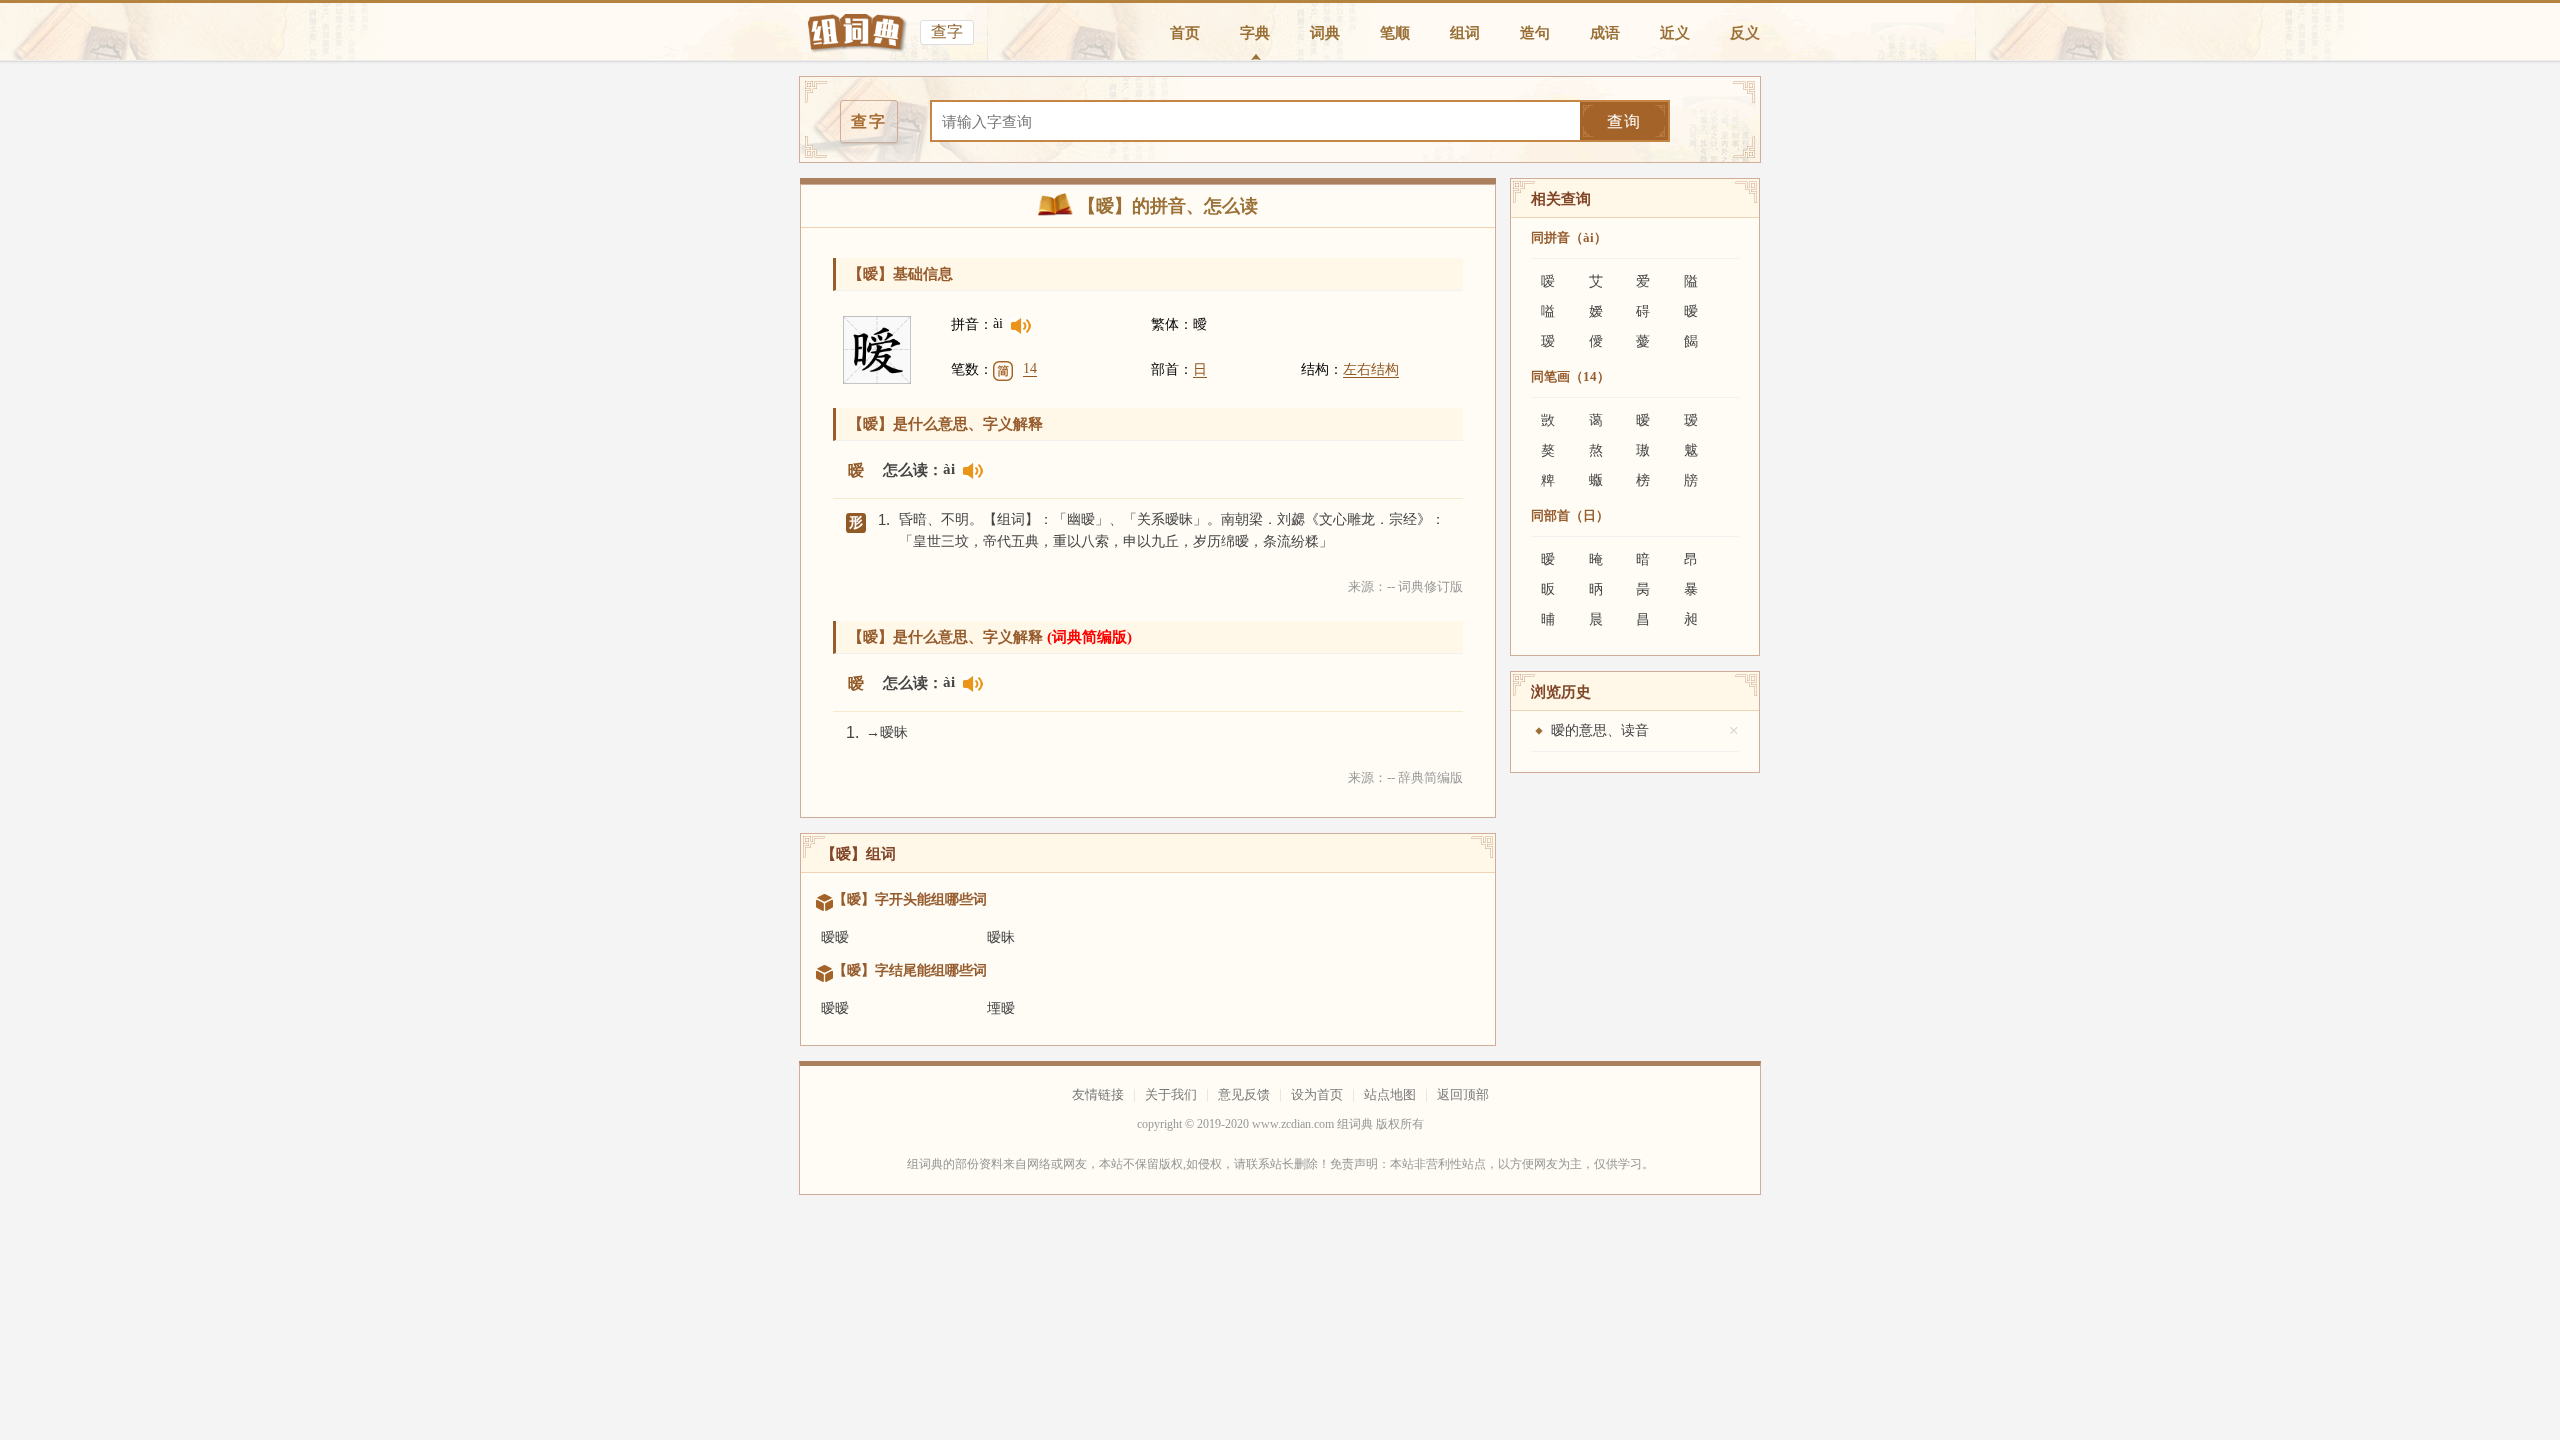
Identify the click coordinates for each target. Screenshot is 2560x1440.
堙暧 (1001, 1008)
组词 (1465, 33)
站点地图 (1390, 1094)
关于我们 (1171, 1094)
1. (884, 519)
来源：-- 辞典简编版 (1405, 777)
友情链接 (1098, 1094)
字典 (1255, 33)
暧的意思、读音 (1600, 730)
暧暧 (835, 937)
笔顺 (1395, 33)
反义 (1745, 33)
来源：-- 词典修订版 (1405, 586)
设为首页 (1317, 1094)
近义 (1675, 33)
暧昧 (1001, 937)
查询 (1624, 121)
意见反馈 (1244, 1094)
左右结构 (1371, 369)
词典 (1325, 33)
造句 (1535, 33)
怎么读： (913, 470)
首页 (1185, 33)
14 (1030, 368)
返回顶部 (1463, 1094)
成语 (1605, 33)
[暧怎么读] (1021, 328)
